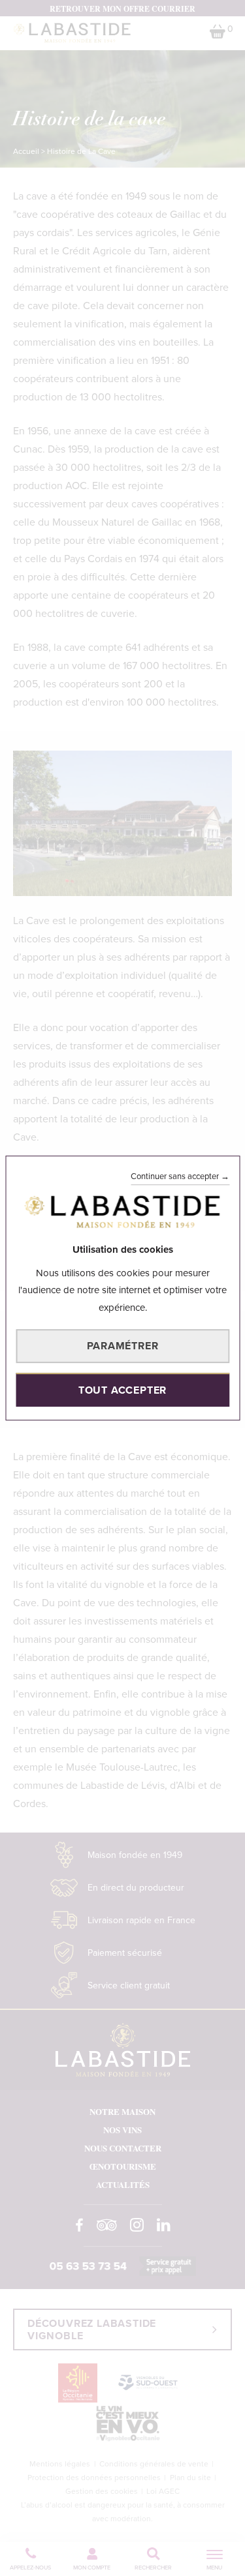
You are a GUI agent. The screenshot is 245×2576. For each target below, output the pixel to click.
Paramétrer (123, 1346)
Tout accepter (122, 1390)
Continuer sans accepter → (180, 1176)
